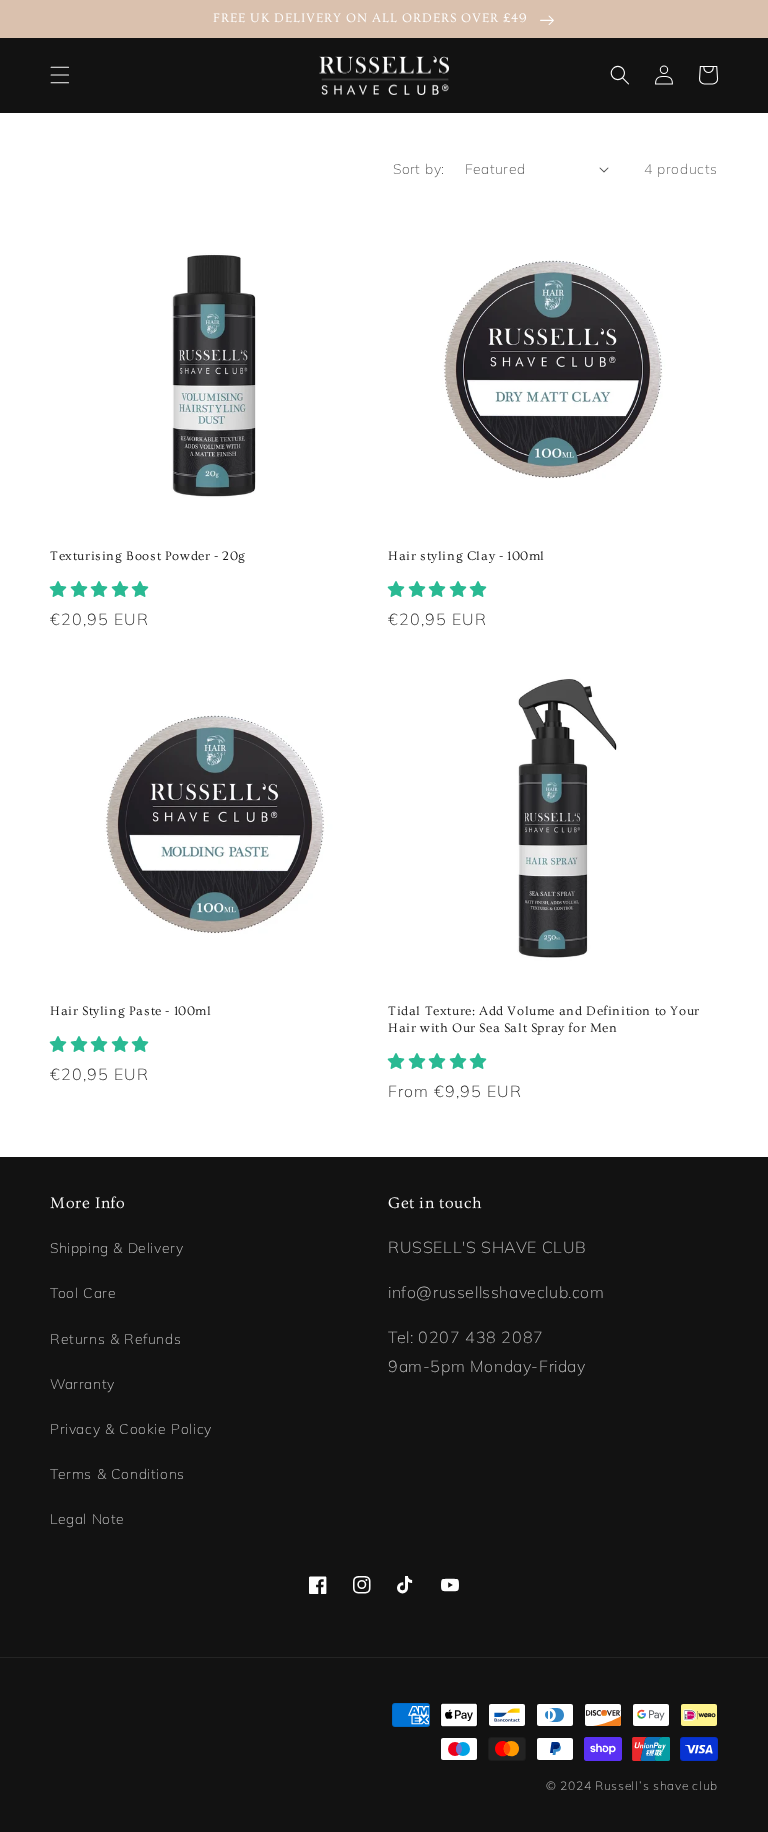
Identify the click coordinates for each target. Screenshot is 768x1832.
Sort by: (418, 169)
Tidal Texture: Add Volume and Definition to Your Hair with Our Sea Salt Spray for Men (544, 1019)
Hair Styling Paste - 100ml (131, 1011)
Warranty (82, 1384)
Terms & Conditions (117, 1474)
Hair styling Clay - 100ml (466, 556)
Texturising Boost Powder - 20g (148, 556)
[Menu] (60, 75)
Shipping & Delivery (116, 1248)
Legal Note (87, 1519)
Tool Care (83, 1293)
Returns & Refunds (115, 1339)
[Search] (620, 75)
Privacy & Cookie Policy (131, 1429)
